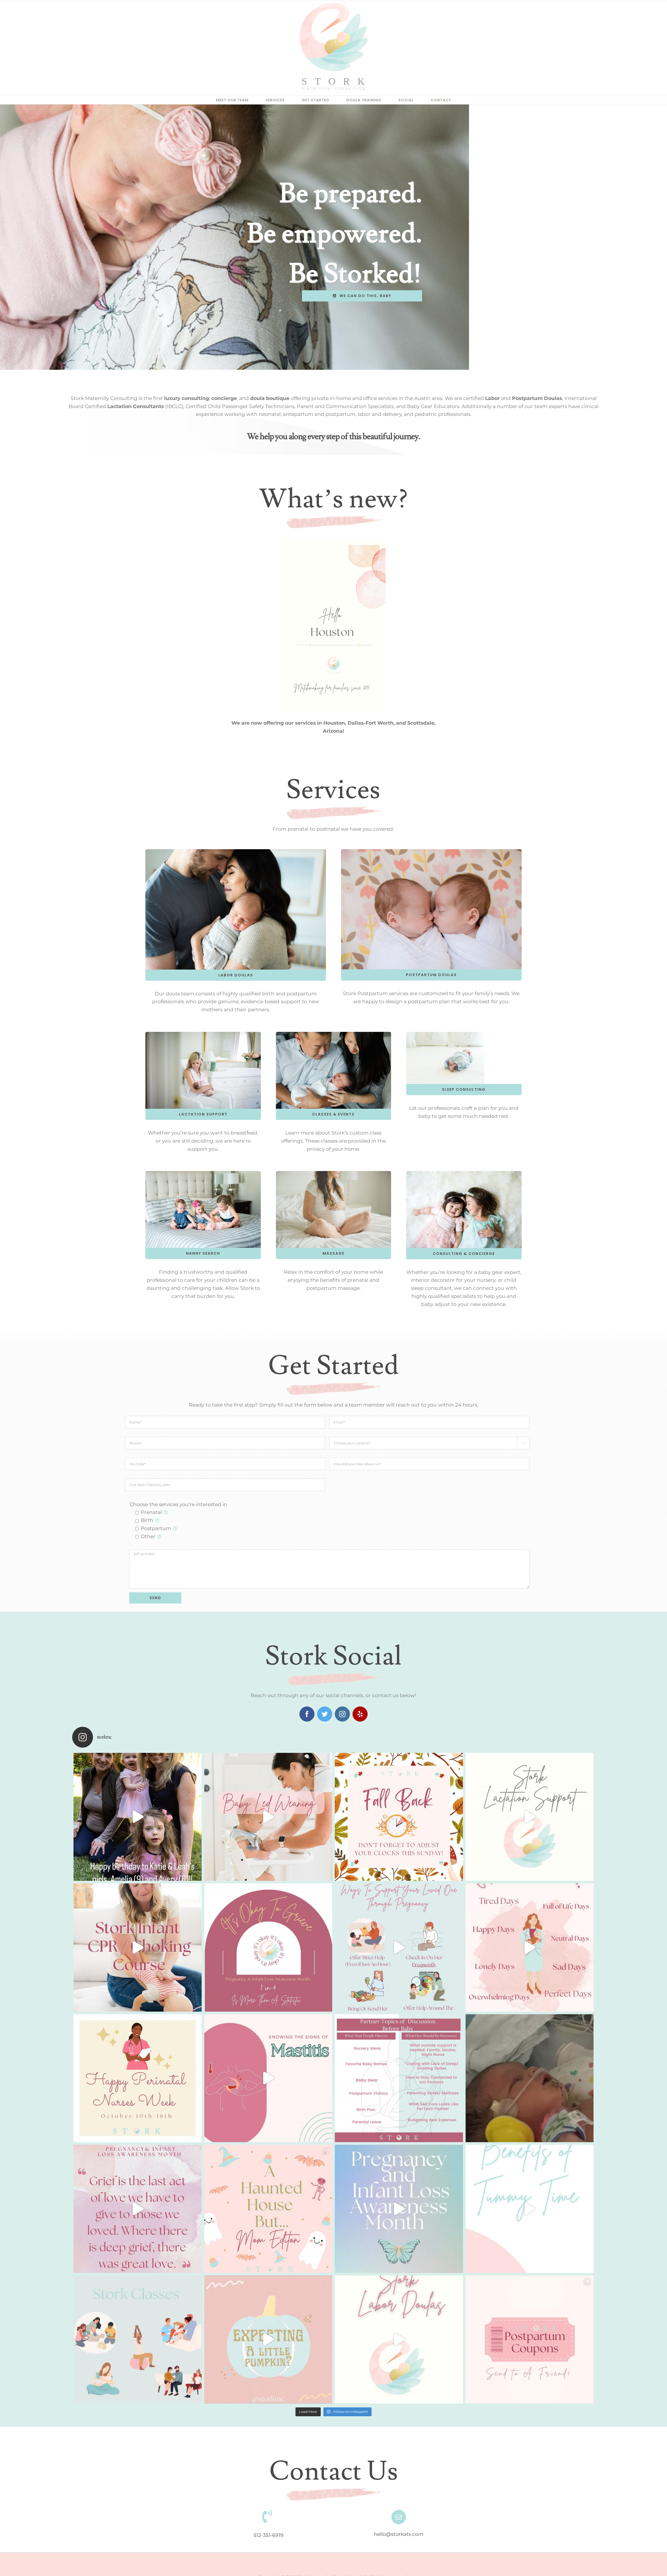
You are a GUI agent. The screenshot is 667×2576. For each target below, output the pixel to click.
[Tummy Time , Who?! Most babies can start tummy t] (530, 2209)
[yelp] (360, 1714)
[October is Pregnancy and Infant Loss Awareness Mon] (399, 2209)
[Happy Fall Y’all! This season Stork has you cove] (268, 2340)
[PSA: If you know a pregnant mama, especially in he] (399, 1948)
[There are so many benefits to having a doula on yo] (399, 2340)
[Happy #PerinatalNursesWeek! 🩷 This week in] (138, 2078)
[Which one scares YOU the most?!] (268, 2209)
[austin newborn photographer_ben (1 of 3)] (236, 852)
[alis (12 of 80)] (334, 1034)
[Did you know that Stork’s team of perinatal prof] (138, 2340)
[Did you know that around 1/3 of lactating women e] (268, 2078)
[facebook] (307, 1714)
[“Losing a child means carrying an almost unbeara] (268, 1948)
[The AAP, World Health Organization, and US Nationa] (268, 1817)
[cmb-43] (431, 852)
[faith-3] (203, 1173)
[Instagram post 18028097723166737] (138, 1817)
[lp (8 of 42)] (334, 1173)
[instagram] (342, 1714)
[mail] (399, 2517)
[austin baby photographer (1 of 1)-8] (464, 1173)
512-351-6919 (268, 2535)
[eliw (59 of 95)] (203, 1034)
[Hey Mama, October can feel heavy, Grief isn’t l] (138, 2209)
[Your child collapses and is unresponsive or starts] (138, 1948)
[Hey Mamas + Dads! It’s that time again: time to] (399, 1817)
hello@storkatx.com (399, 2534)
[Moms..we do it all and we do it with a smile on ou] (530, 1948)
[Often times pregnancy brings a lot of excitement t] (399, 2078)
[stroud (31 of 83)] (445, 1034)
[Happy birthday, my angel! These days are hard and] (530, 2078)
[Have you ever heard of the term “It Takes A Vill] (530, 2340)
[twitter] (325, 1714)
